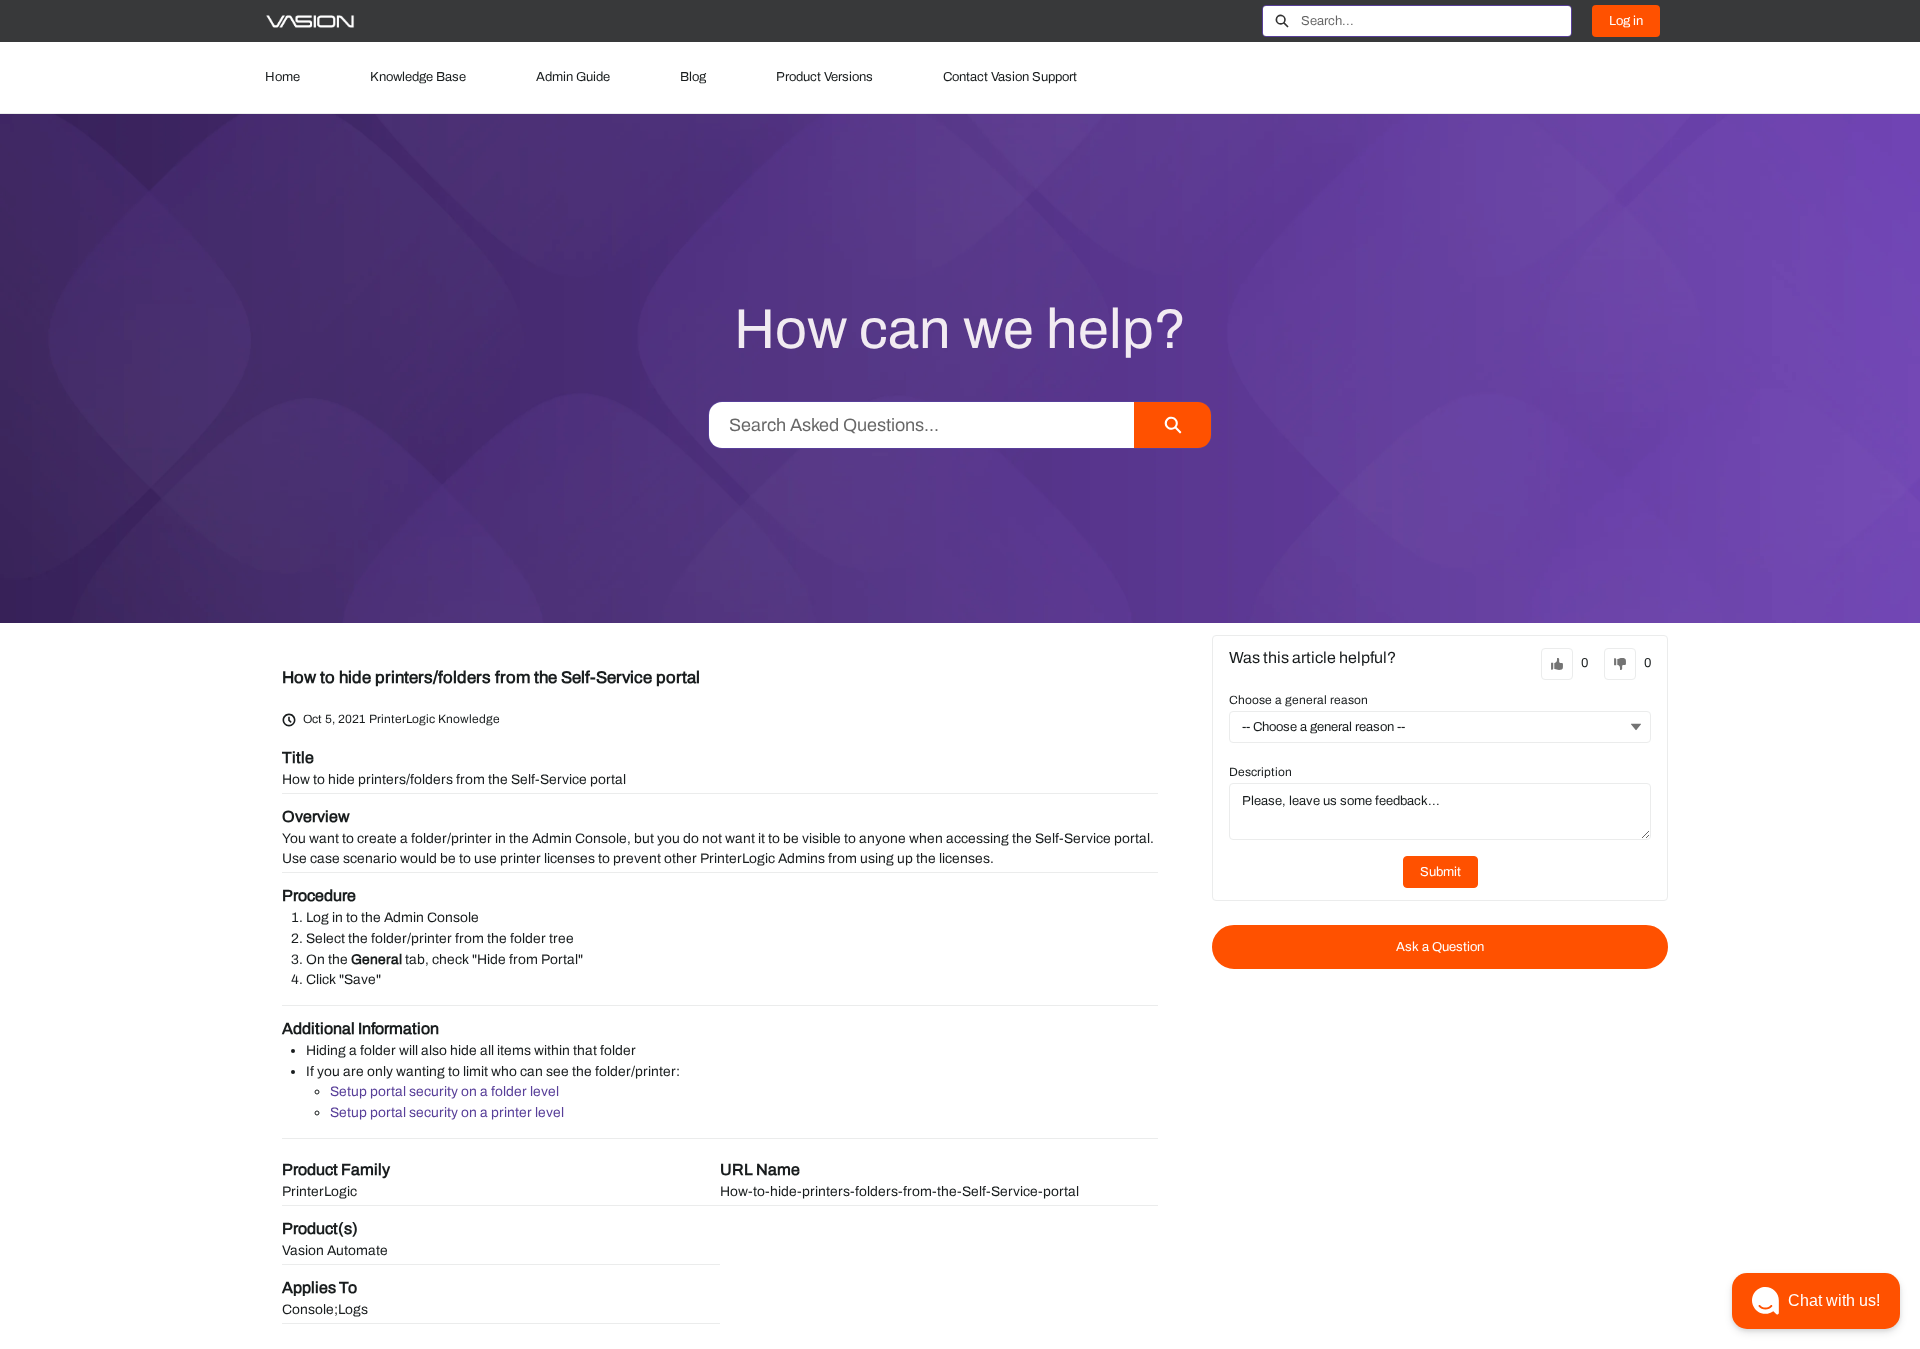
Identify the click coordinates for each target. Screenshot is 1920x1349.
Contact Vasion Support (1010, 77)
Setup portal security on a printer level (447, 1112)
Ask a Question (1440, 947)
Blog (693, 77)
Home (282, 77)
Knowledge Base (418, 77)
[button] (1816, 1301)
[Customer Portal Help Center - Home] (310, 21)
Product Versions (824, 77)
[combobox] (1436, 21)
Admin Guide (573, 77)
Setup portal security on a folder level (444, 1091)
